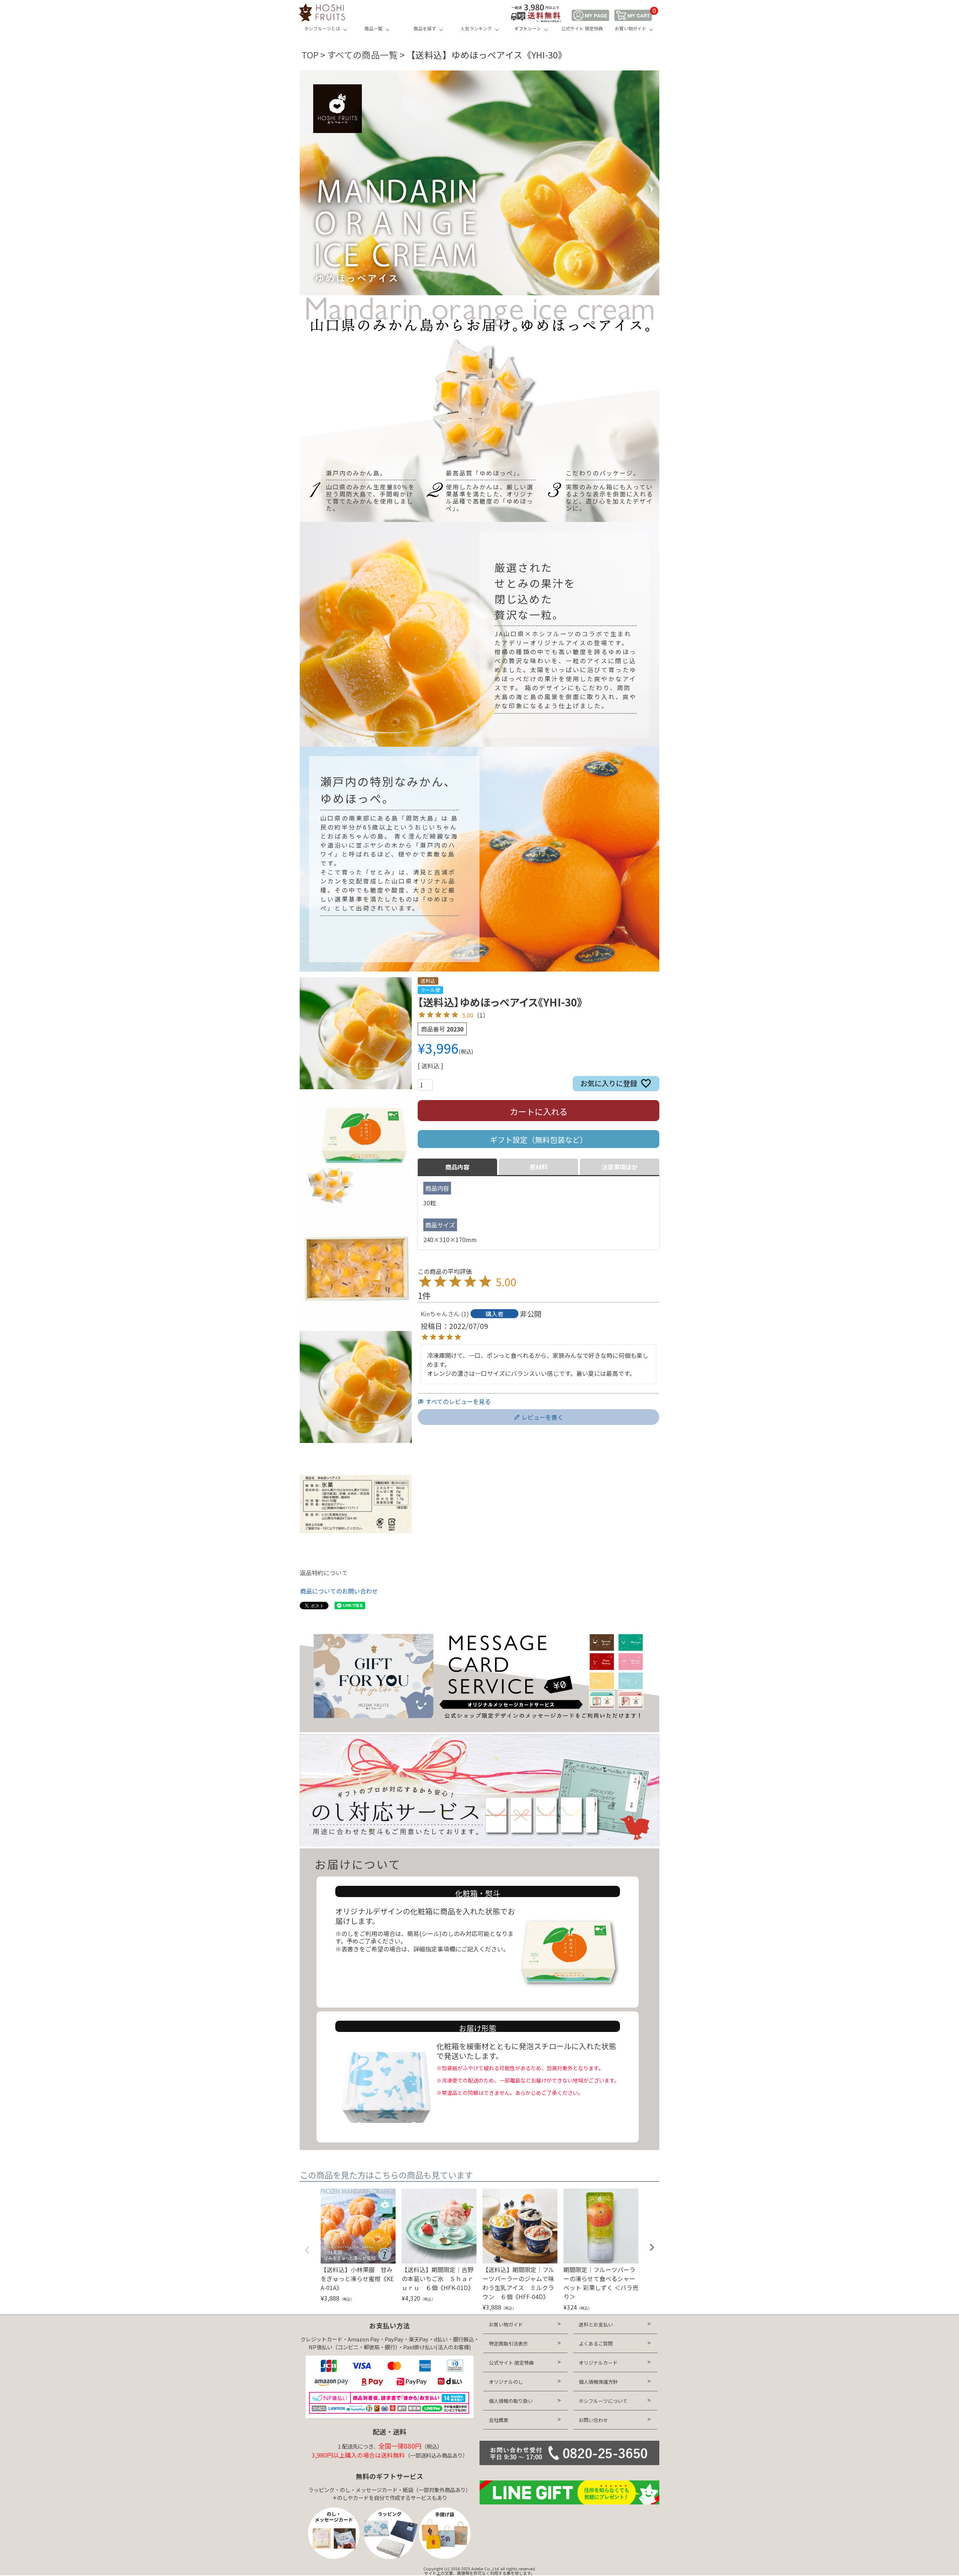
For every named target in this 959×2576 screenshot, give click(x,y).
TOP (310, 55)
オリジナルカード (598, 2363)
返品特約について (324, 1573)
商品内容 (457, 1167)
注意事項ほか (620, 1167)
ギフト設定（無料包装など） (539, 1140)
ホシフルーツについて (603, 2401)
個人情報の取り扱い (511, 2401)
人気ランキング (476, 28)
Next (652, 2247)
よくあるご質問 (596, 2344)
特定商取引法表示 (508, 2344)
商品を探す (425, 28)
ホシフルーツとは (322, 28)
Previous (307, 2250)
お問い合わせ (593, 2420)
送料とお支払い (596, 2324)
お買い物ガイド (630, 28)
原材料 (539, 1167)
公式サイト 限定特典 (582, 28)
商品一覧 (373, 28)
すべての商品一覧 (362, 55)
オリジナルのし (506, 2382)
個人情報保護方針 (598, 2382)
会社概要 (499, 2420)
